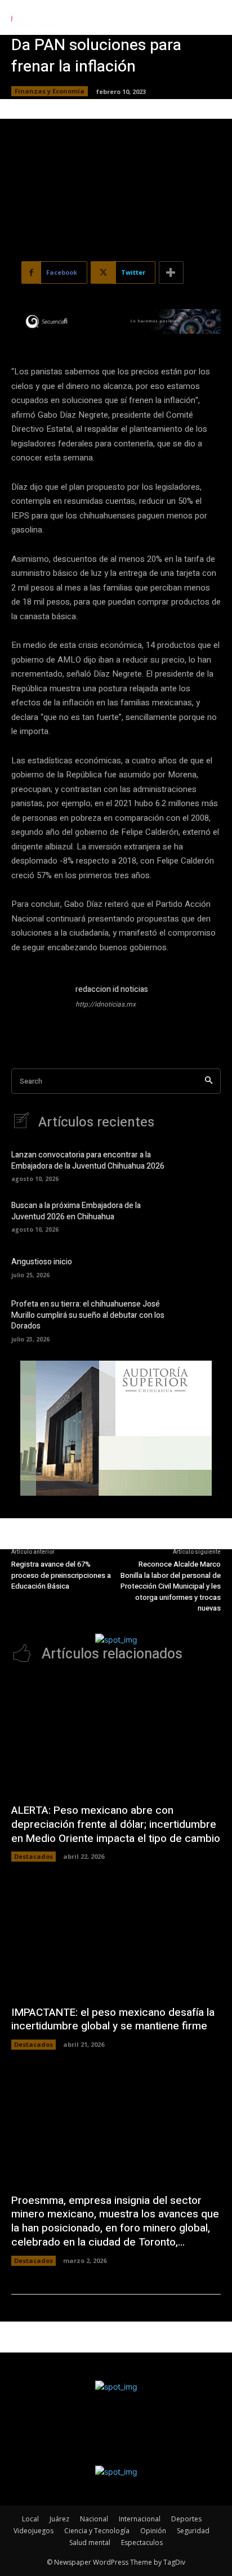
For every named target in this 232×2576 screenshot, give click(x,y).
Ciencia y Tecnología (97, 2531)
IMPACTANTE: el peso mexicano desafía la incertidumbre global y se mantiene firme (113, 2020)
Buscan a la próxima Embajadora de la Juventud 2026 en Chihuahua (76, 1211)
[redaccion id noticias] (38, 1010)
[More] (171, 272)
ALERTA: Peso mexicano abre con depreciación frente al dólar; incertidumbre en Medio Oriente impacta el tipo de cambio (116, 1824)
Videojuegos (34, 2531)
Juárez (59, 2519)
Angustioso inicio (42, 1262)
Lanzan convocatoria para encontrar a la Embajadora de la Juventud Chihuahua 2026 (88, 1160)
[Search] (209, 1081)
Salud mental (90, 2543)
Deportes (186, 2519)
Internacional (140, 2519)
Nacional (94, 2519)
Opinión (153, 2531)
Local (30, 2519)
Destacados (34, 1856)
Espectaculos (142, 2543)
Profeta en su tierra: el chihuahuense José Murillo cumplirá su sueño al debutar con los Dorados (88, 1315)
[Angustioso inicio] (202, 1267)
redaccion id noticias (112, 989)
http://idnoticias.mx (106, 1004)
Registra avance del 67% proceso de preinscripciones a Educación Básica (61, 1575)
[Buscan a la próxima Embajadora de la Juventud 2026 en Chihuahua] (202, 1216)
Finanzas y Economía (50, 91)
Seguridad (193, 2531)
